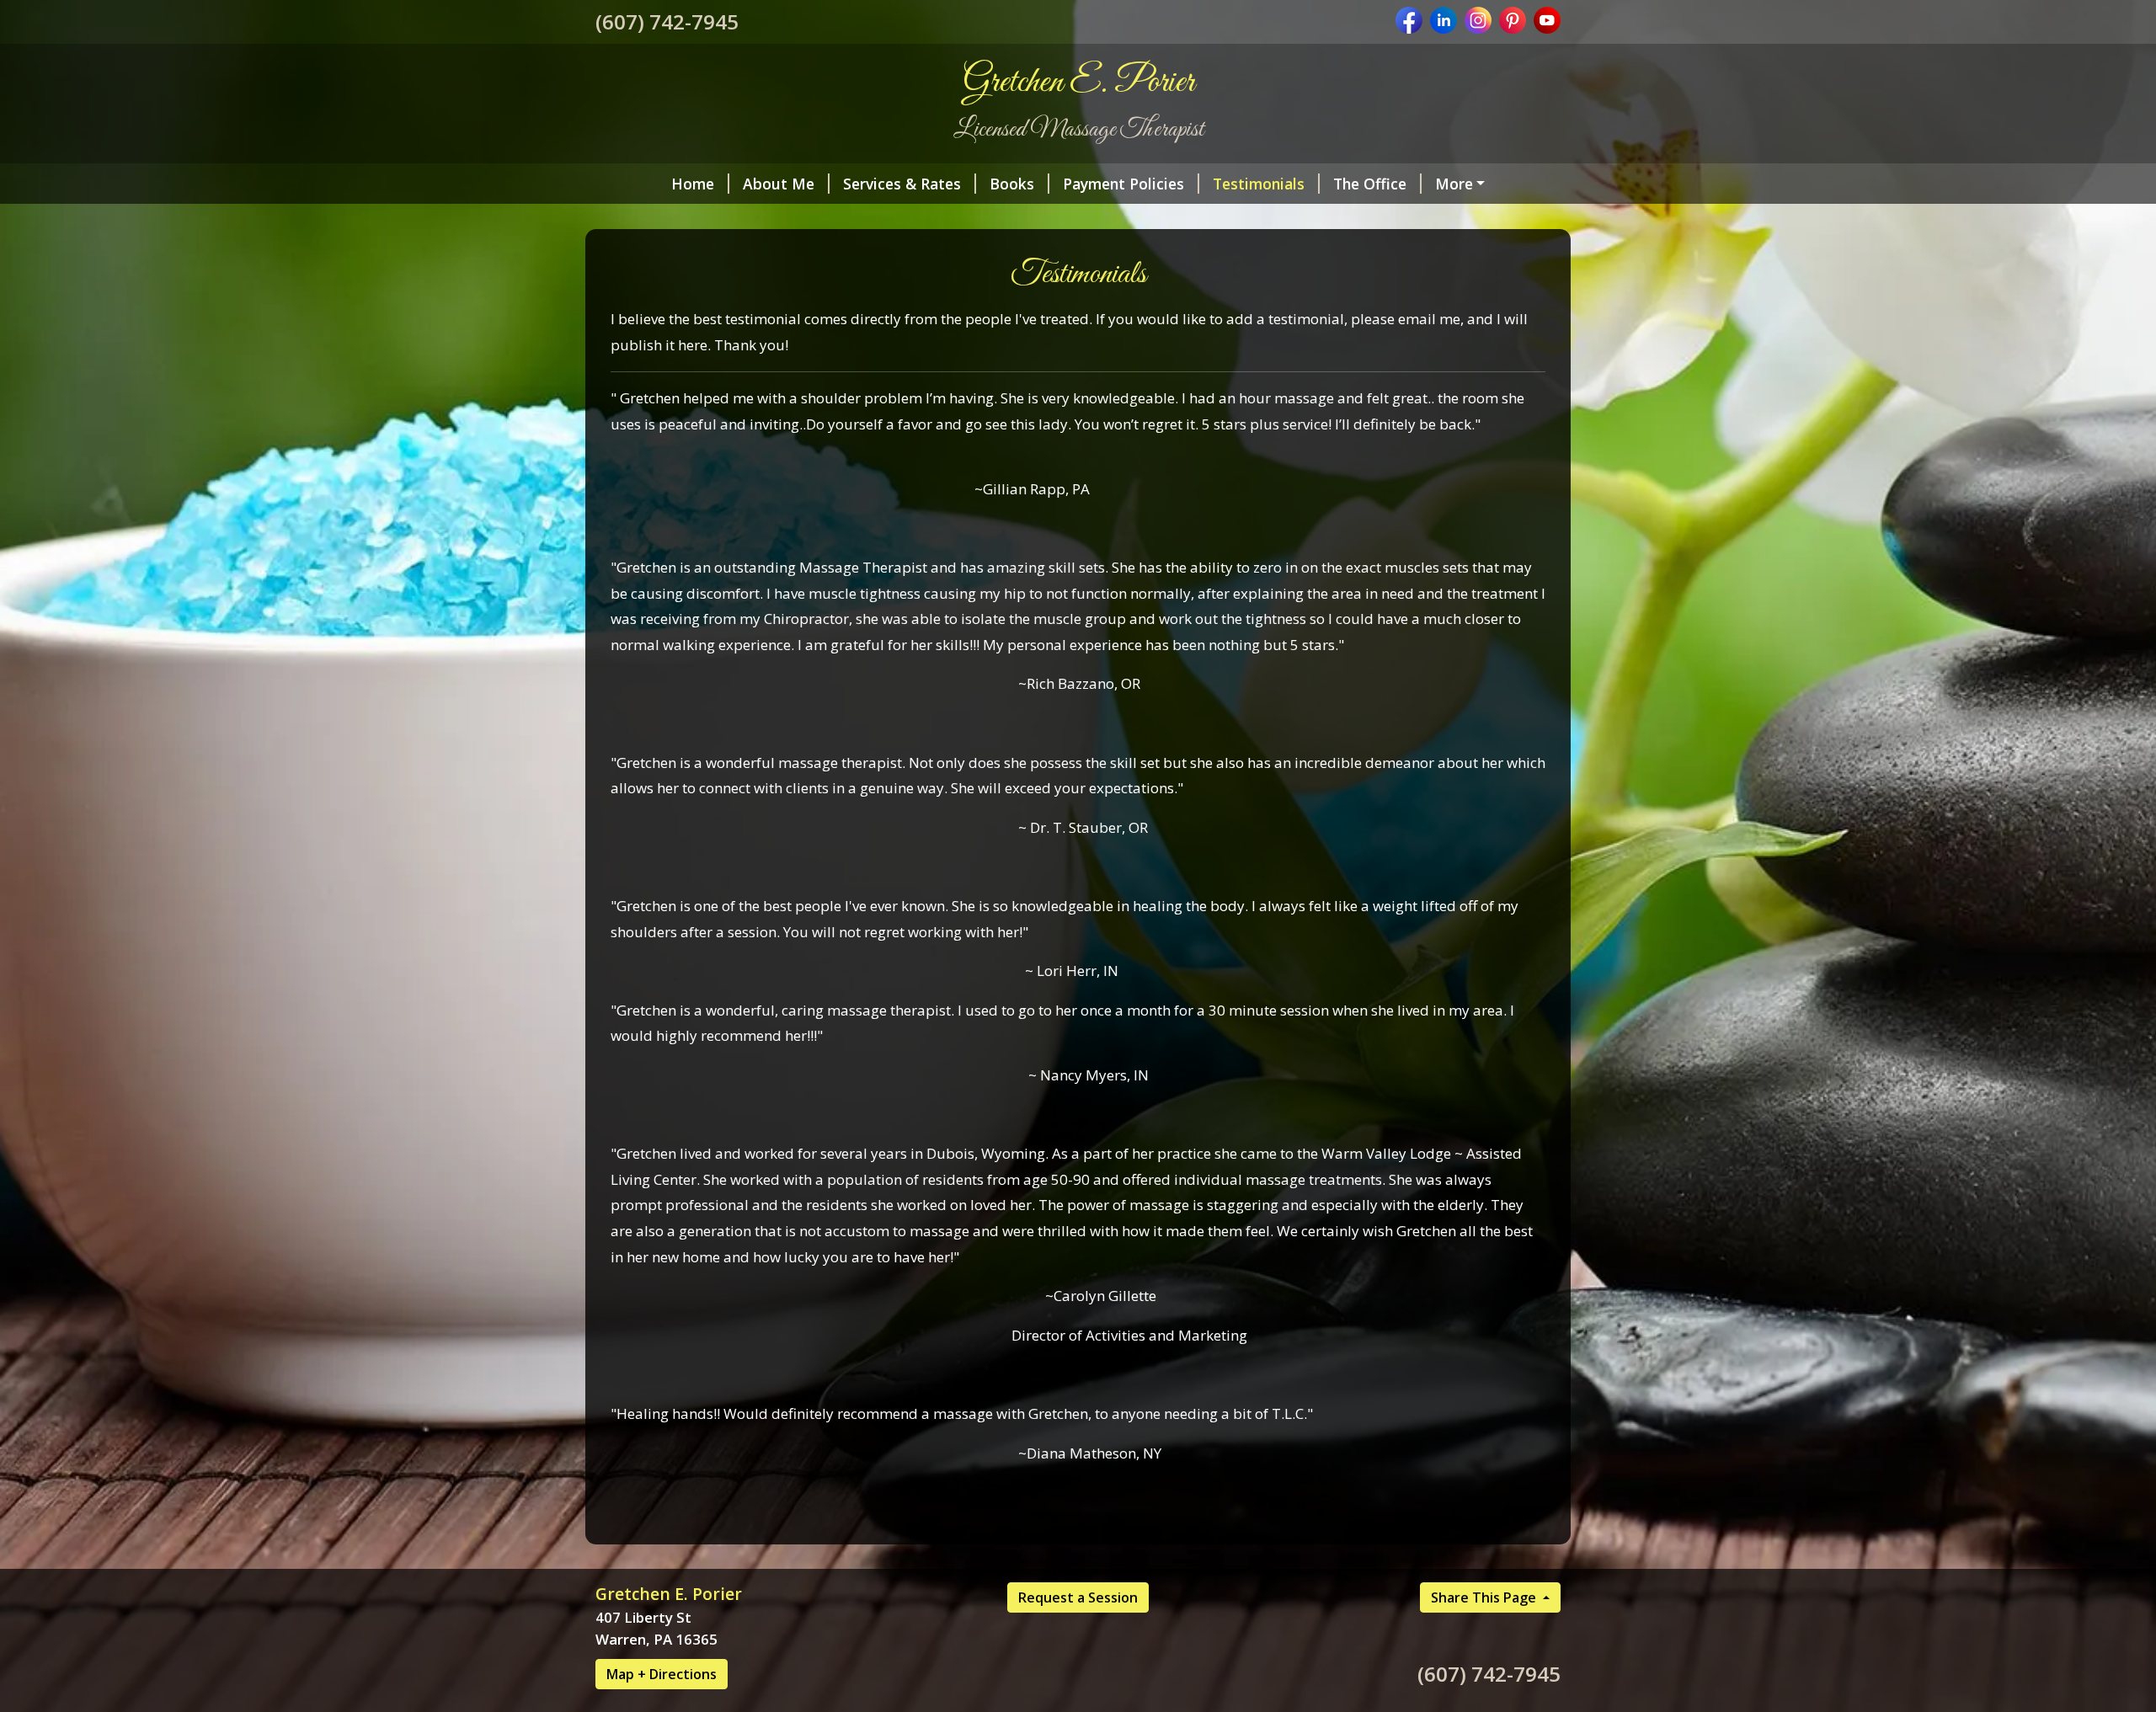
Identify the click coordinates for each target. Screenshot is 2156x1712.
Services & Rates (902, 184)
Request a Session (1078, 1597)
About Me (779, 184)
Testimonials (1259, 184)
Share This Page (1485, 1597)
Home (693, 184)
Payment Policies (1123, 184)
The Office (1370, 184)
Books (1012, 184)
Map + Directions (662, 1674)
